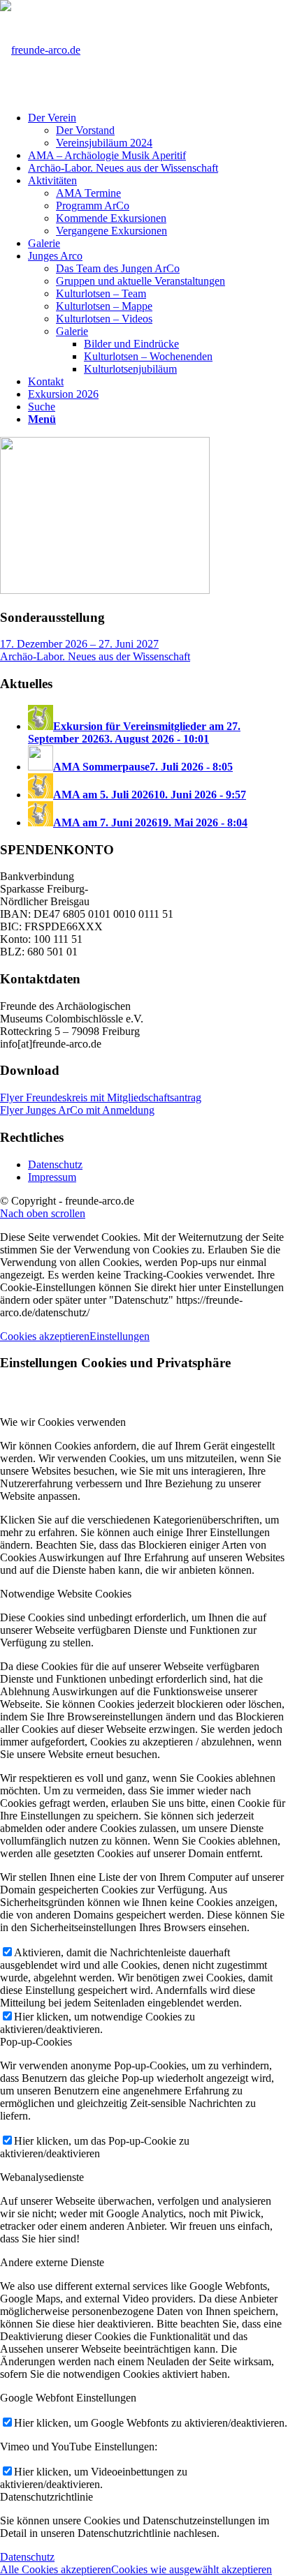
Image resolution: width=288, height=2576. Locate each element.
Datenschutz (55, 1164)
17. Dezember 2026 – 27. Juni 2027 (79, 644)
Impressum (52, 1177)
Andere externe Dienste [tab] (52, 2262)
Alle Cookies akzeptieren (56, 2569)
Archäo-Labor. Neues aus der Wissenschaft (95, 656)
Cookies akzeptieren (45, 1336)
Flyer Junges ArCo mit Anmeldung (77, 1110)
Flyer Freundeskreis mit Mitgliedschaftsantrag (101, 1097)
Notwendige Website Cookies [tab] (66, 1594)
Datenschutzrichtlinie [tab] (46, 2497)
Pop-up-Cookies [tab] (36, 2042)
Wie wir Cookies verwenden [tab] (63, 1422)
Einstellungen (120, 1336)
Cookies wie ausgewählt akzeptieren (192, 2569)
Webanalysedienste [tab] (42, 2177)
